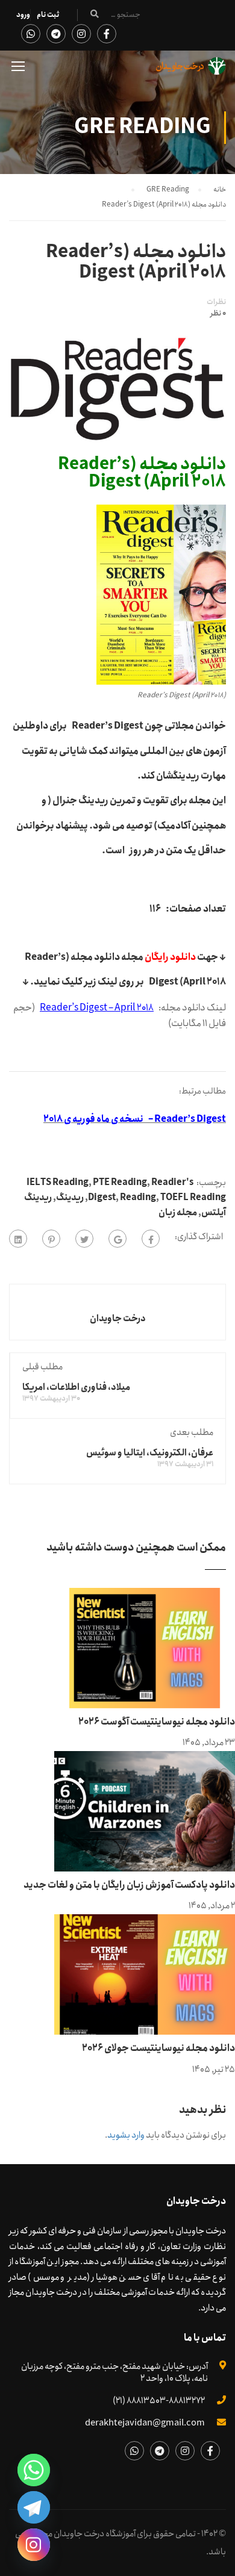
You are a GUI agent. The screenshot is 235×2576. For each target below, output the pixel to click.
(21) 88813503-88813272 (159, 2401)
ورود (23, 15)
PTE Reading (120, 1183)
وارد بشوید (126, 2135)
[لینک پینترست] (51, 1239)
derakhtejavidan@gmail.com (145, 2423)
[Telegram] (34, 2507)
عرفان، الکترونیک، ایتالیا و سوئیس (150, 1453)
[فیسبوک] (151, 1239)
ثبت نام (48, 15)
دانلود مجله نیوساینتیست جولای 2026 (158, 2048)
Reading (138, 1198)
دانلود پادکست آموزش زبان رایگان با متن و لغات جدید (129, 1885)
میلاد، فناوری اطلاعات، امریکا (76, 1387)
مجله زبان (178, 1213)
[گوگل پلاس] (117, 1239)
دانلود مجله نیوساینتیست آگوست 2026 (157, 1722)
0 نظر (218, 314)
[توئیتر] (84, 1239)
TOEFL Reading (193, 1198)
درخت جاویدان (118, 1319)
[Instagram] (34, 2545)
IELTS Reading (58, 1183)
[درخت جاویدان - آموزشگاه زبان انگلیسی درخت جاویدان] (191, 69)
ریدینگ (70, 1198)
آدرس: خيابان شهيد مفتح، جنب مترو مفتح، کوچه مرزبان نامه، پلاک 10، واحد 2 (114, 2372)
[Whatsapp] (34, 2470)
